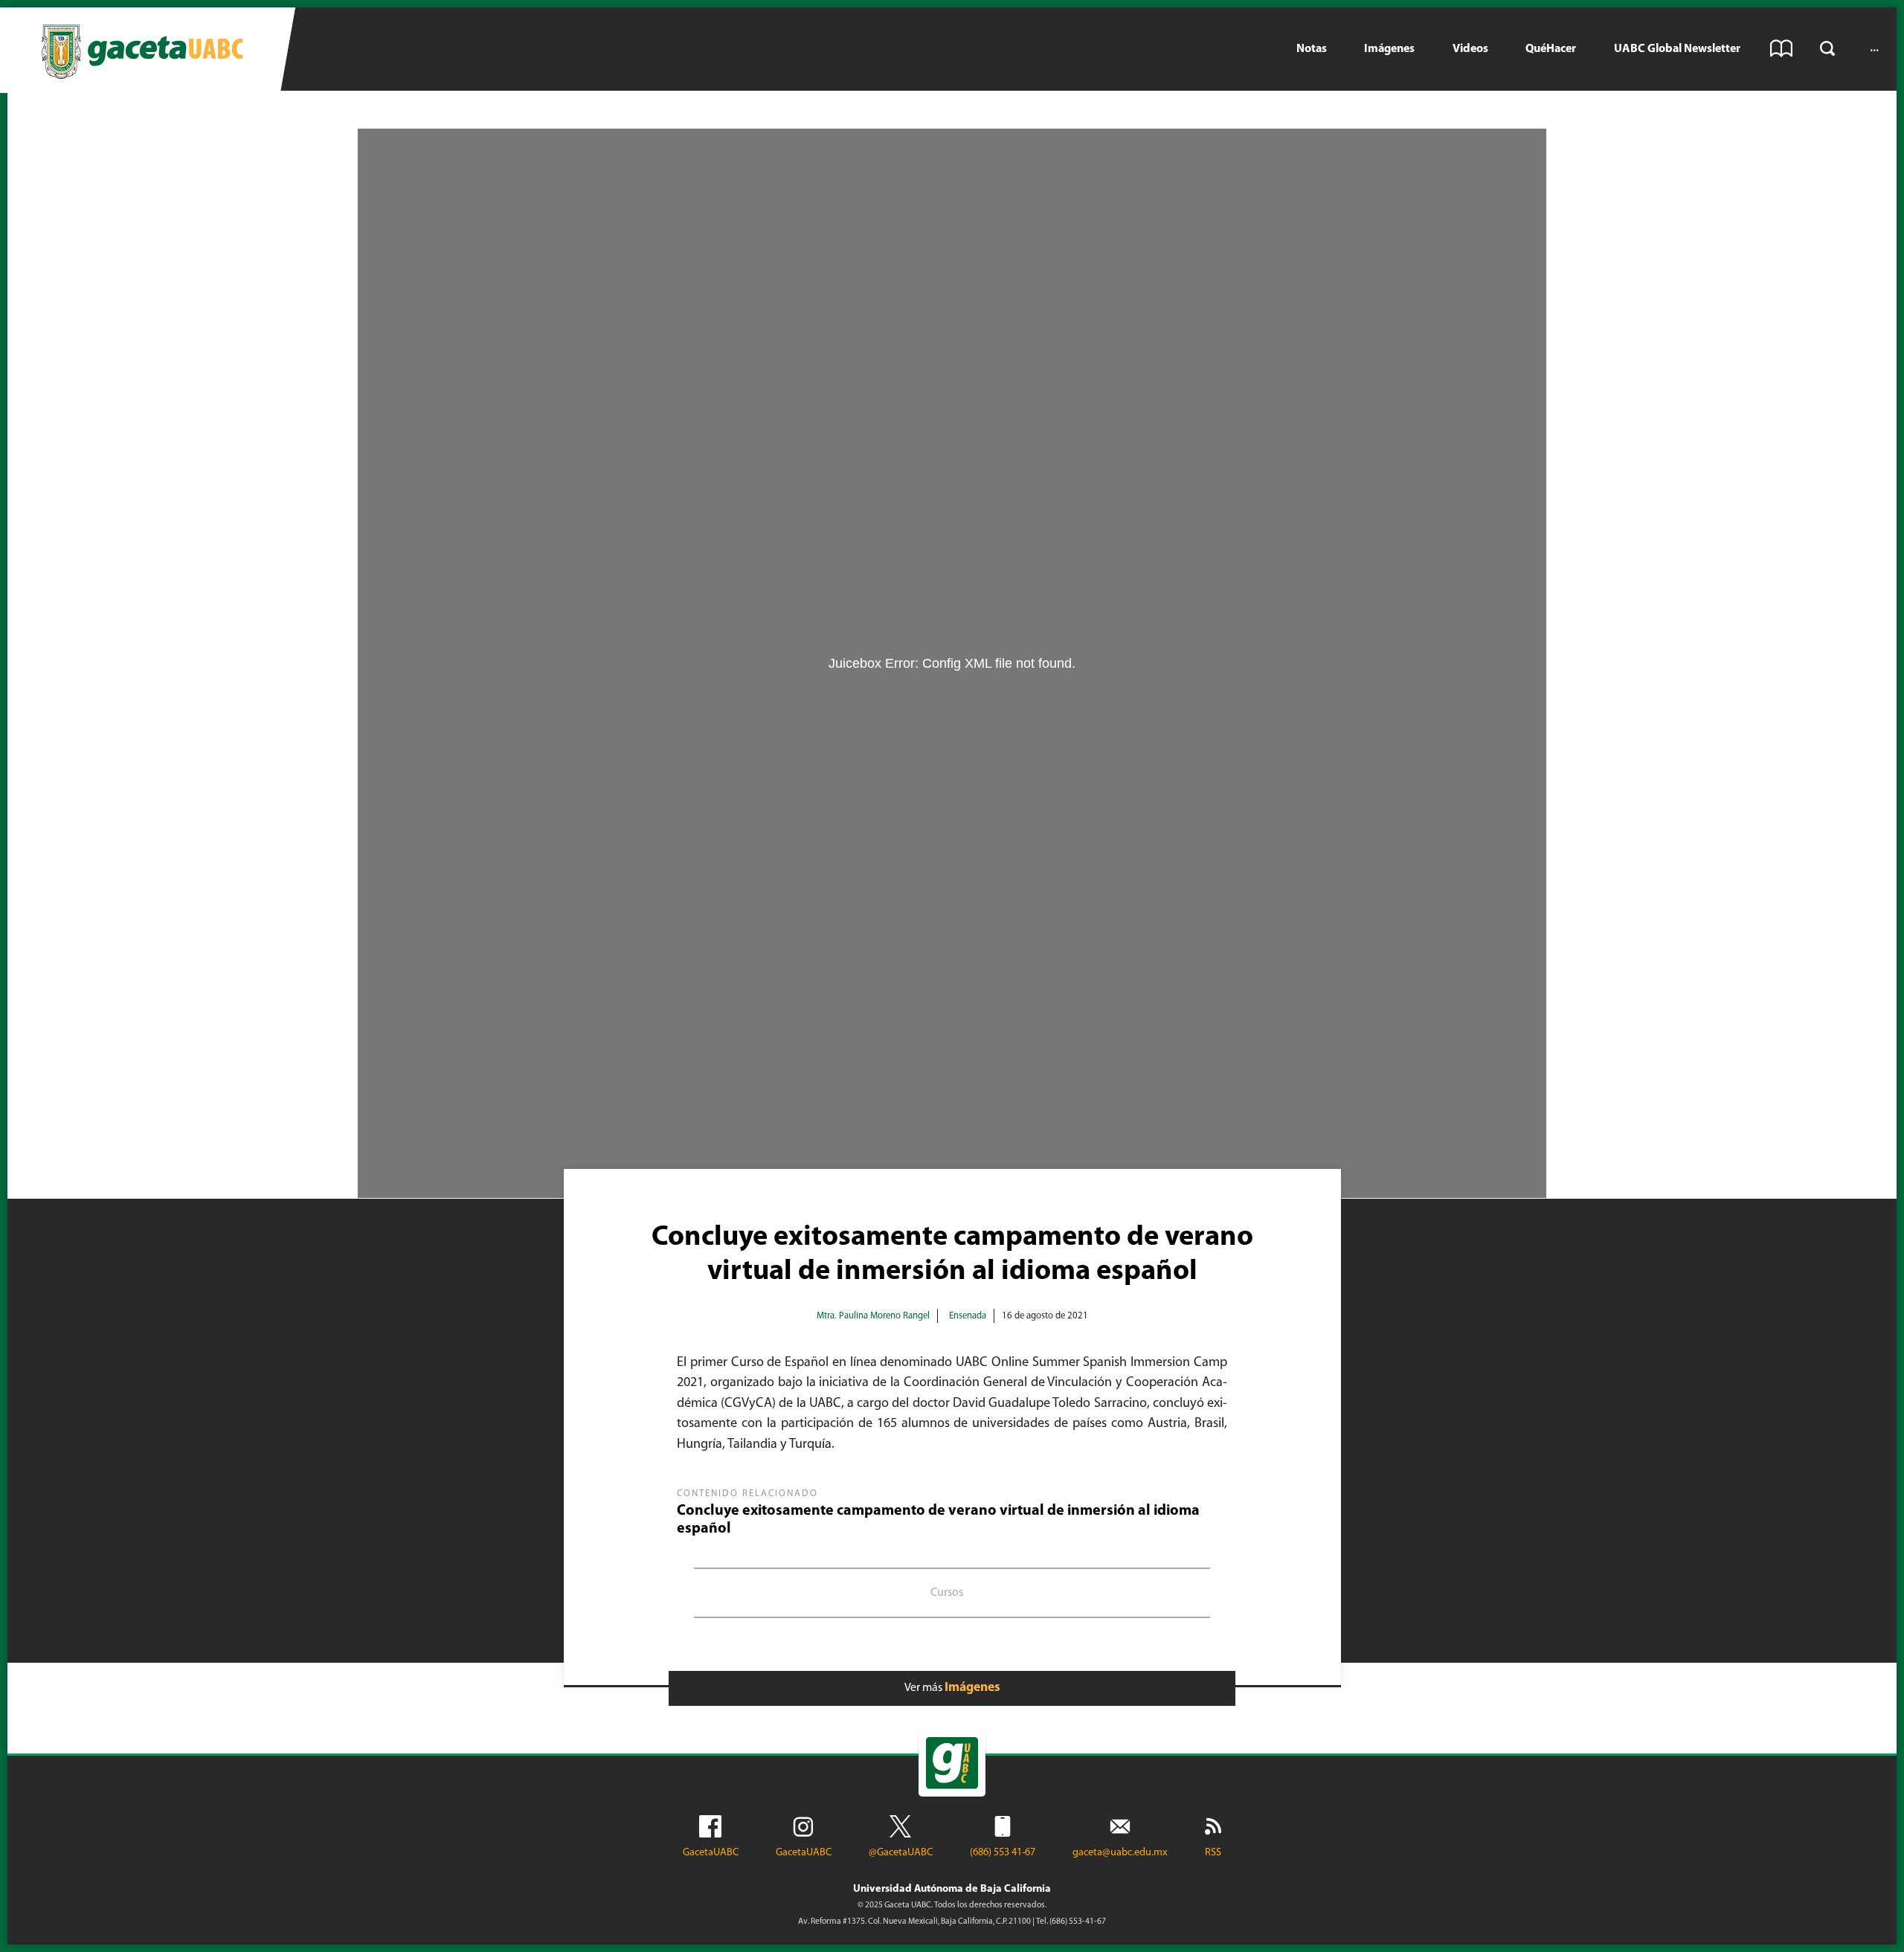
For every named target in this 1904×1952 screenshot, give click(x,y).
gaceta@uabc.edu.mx (1120, 1853)
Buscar (1827, 48)
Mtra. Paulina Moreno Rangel (873, 1316)
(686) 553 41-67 (1003, 1853)
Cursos (947, 1593)
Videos (1470, 49)
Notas (1312, 49)
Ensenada (968, 1316)
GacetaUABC (711, 1853)
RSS (1213, 1853)
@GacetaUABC (901, 1853)
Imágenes (1389, 49)
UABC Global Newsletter (1677, 49)
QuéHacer (1551, 49)
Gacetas (1781, 48)
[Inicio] (142, 50)
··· (1874, 49)
